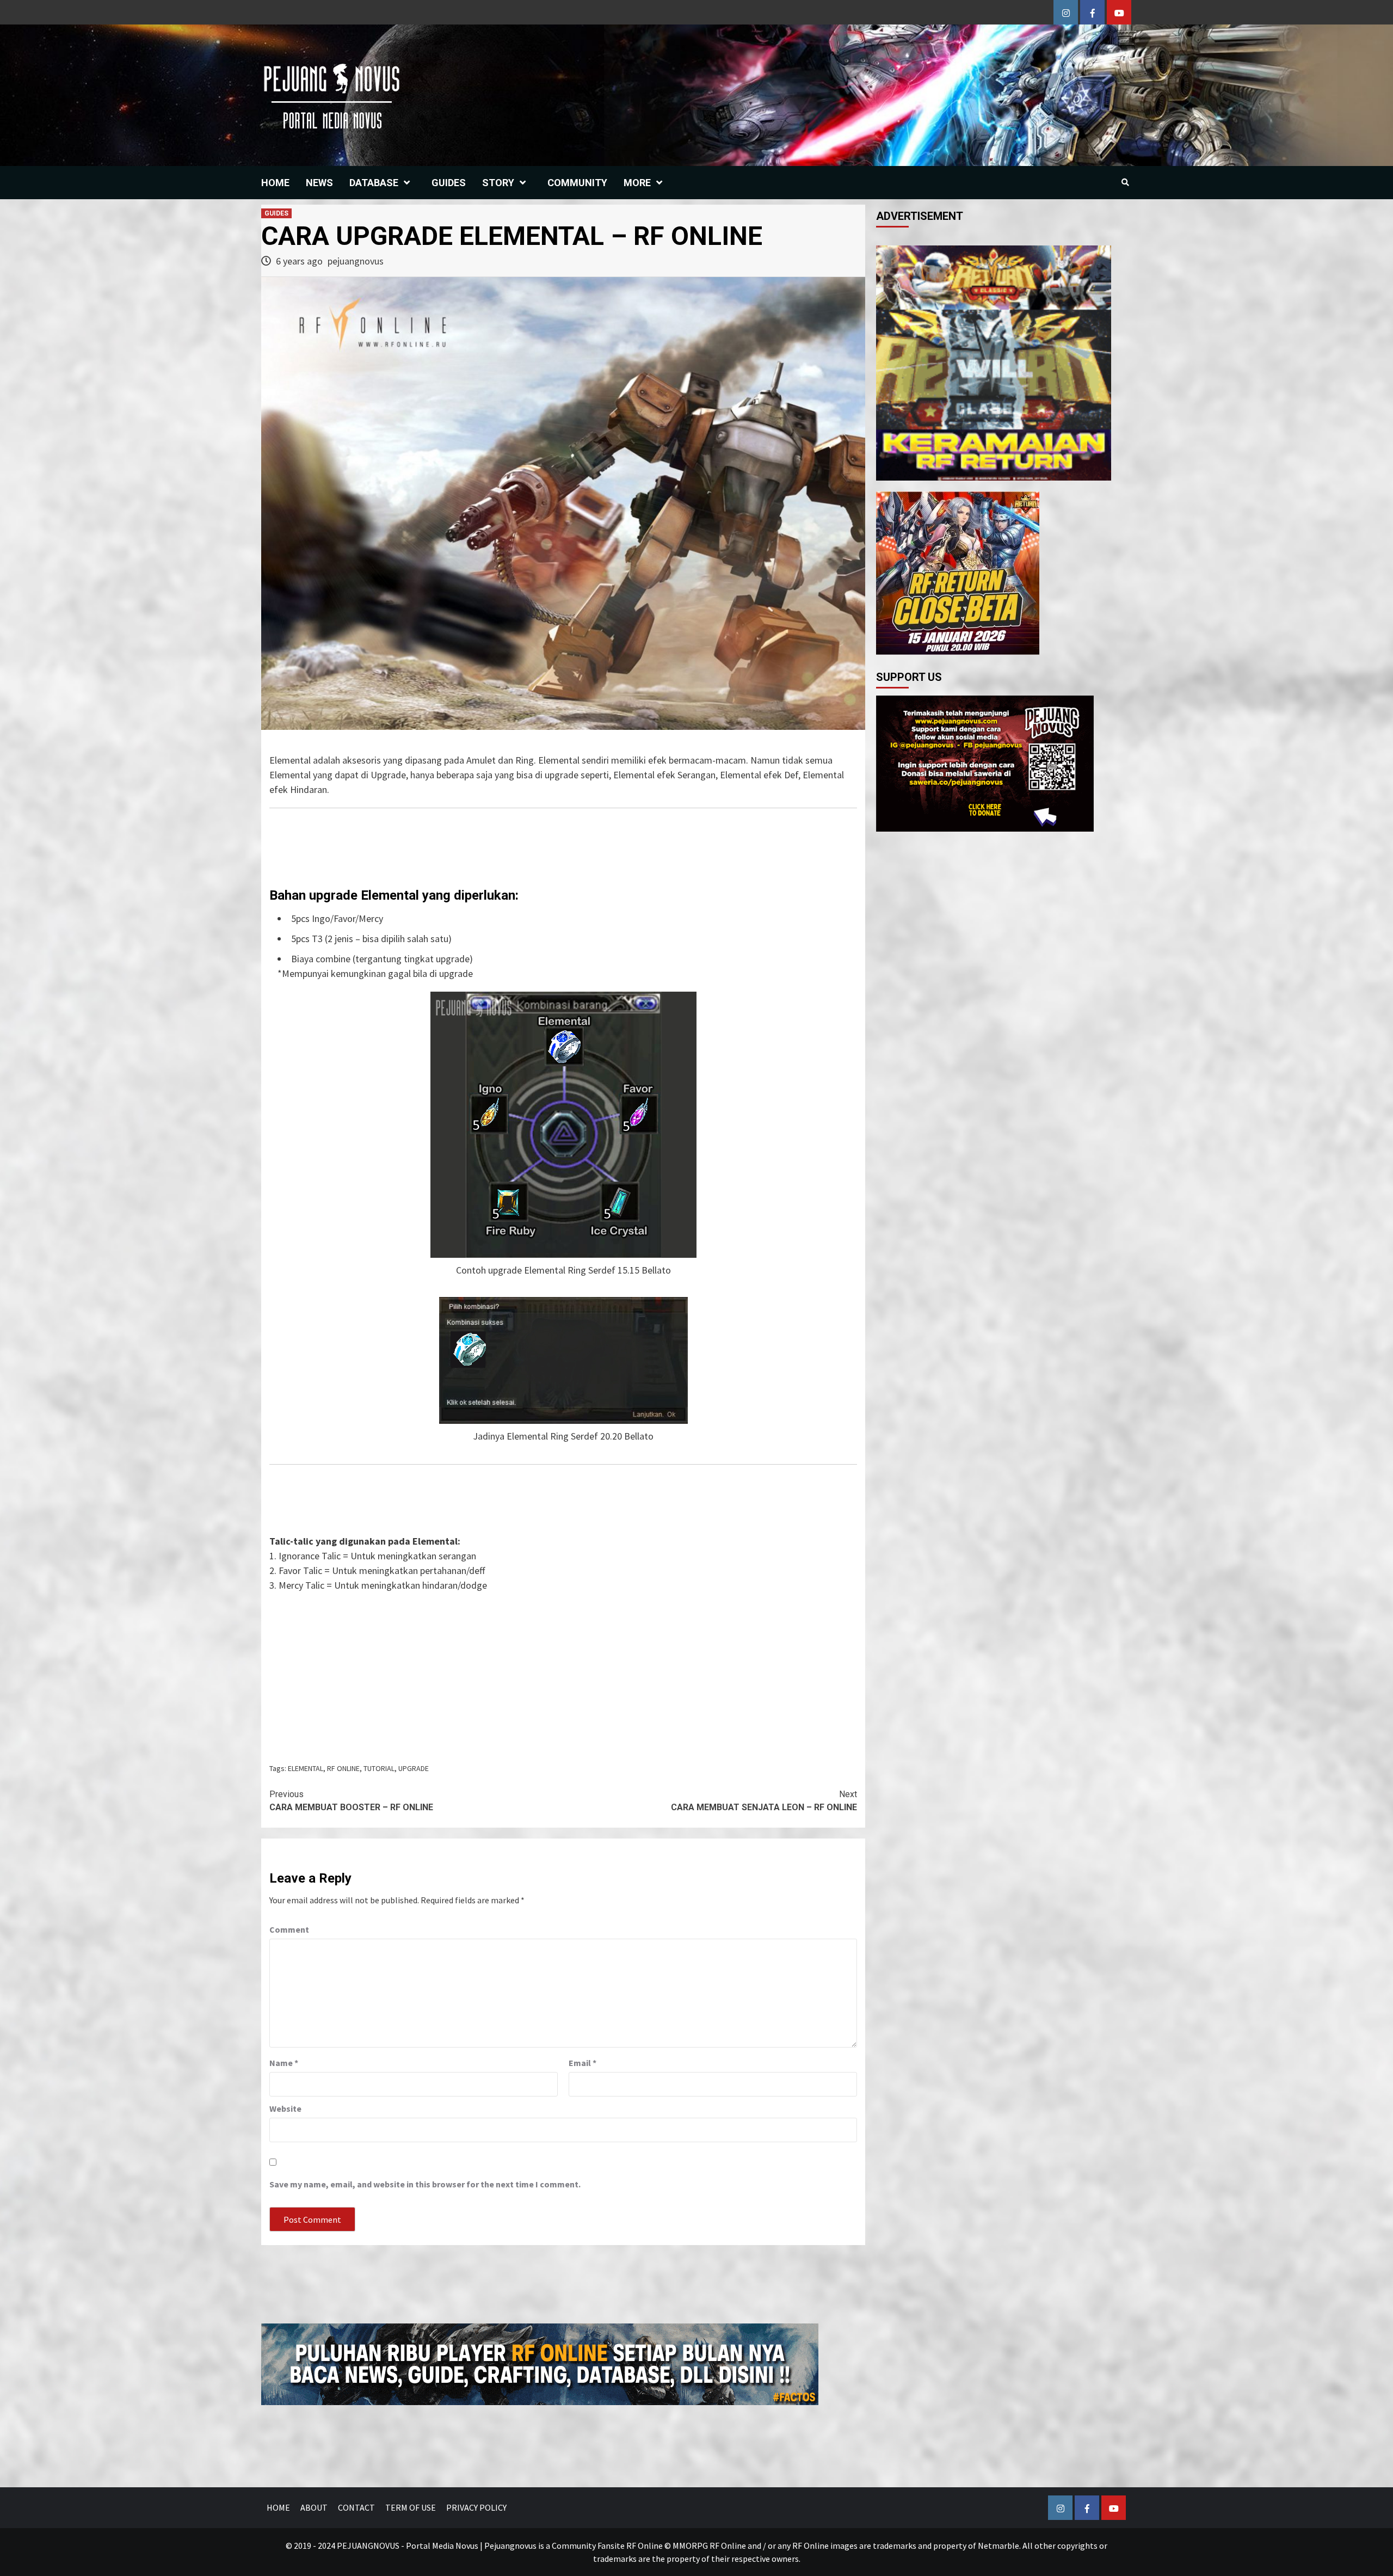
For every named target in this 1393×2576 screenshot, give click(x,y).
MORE (637, 183)
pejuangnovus (356, 261)
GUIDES (449, 183)
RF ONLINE (343, 1768)
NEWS (319, 183)
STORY (498, 183)
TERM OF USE (411, 2507)
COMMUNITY (577, 183)
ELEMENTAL (306, 1768)
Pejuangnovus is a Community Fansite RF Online (574, 2546)
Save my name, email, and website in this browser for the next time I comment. (425, 2184)
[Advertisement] (563, 1674)
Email (583, 2063)
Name (284, 2063)
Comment (289, 1929)
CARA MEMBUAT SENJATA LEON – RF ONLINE (764, 1801)
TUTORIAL (379, 1768)
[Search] (1125, 182)
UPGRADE (414, 1768)
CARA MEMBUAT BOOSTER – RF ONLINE (351, 1801)
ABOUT (314, 2507)
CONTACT (356, 2507)
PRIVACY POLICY (476, 2507)
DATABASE (374, 183)
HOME (275, 183)
